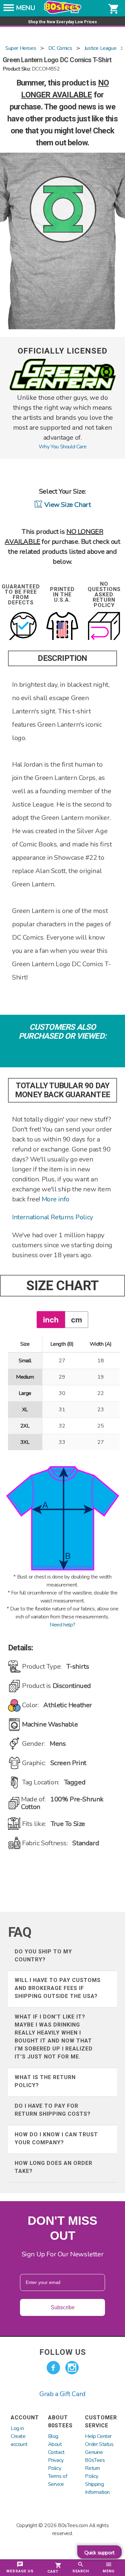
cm (76, 1320)
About (55, 2444)
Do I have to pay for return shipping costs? (53, 2110)
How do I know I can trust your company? (56, 2138)
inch (51, 1320)
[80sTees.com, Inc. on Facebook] (53, 2368)
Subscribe (63, 2307)
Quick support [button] (99, 2553)
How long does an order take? (53, 2167)
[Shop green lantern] (63, 389)
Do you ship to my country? (43, 1956)
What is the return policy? (45, 2081)
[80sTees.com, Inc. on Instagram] (72, 2368)
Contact (56, 2452)
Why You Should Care (62, 447)
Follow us (63, 2352)
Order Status (99, 2444)
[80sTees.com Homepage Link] (63, 12)
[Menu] (9, 10)
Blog (53, 2436)
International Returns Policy (52, 1217)
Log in (17, 2428)
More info (55, 1199)
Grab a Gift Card (62, 2394)
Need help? (62, 1625)
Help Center (98, 2436)
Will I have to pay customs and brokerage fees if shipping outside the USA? (58, 1988)
